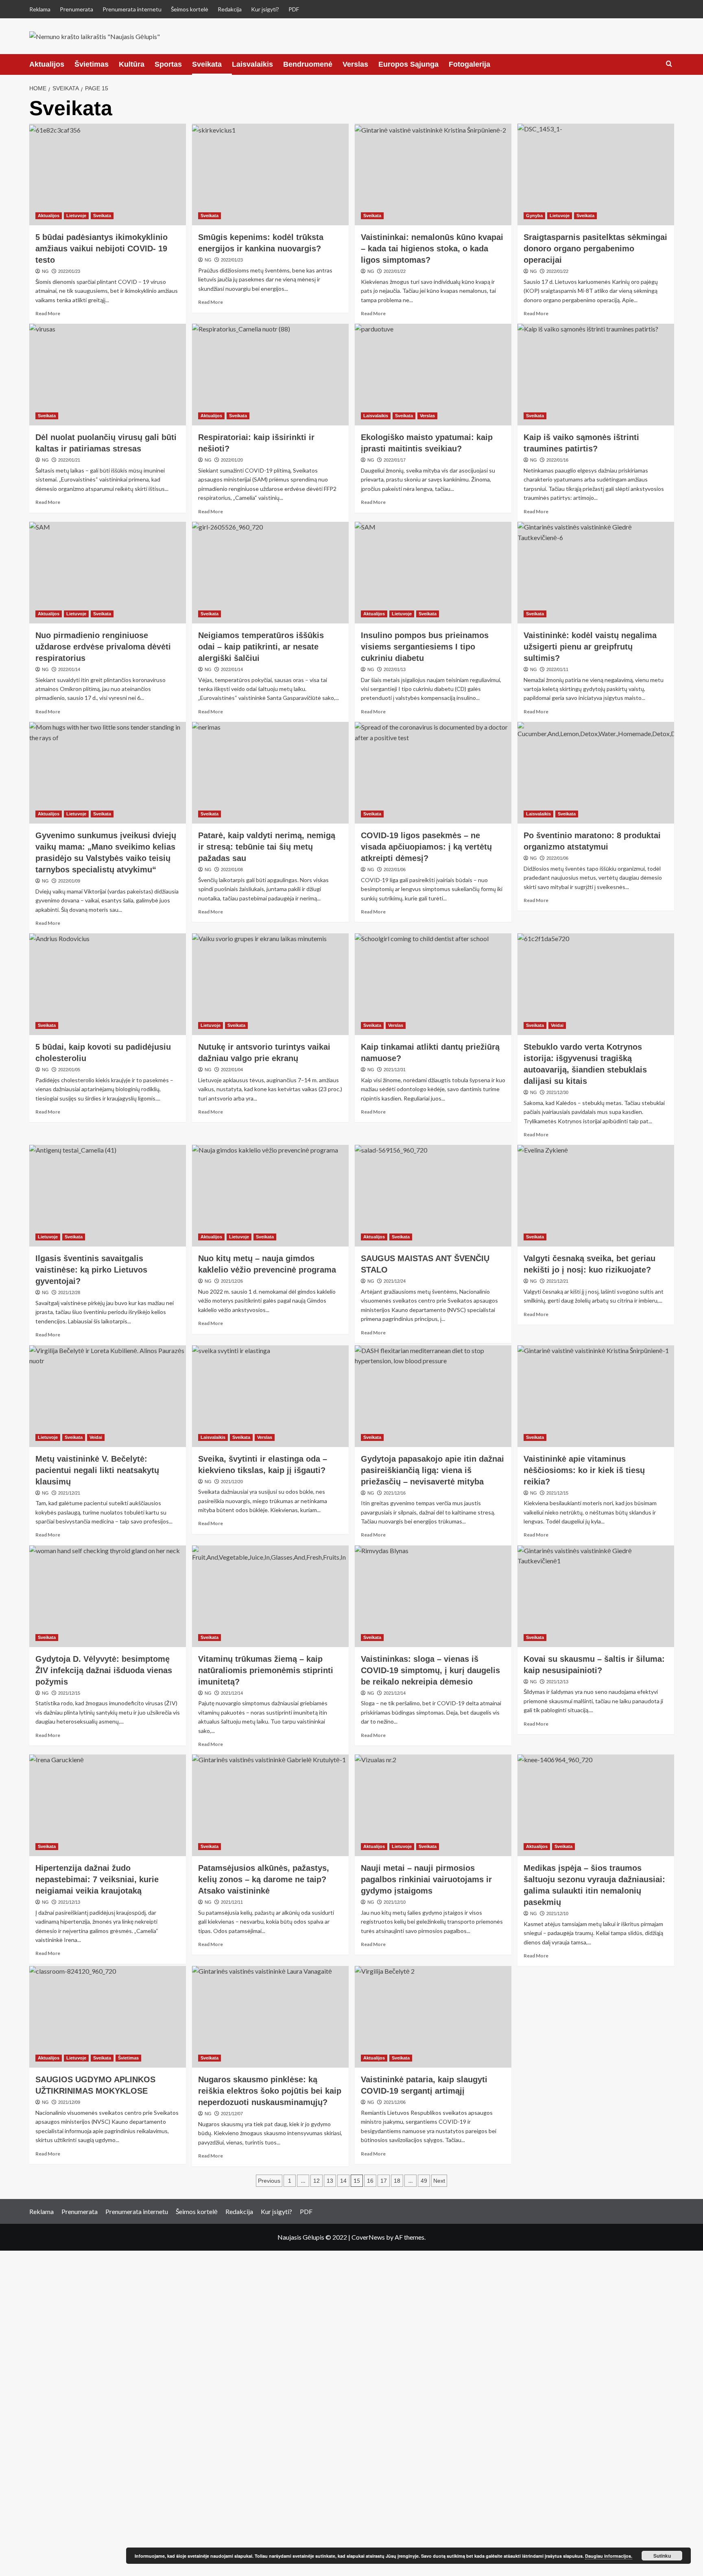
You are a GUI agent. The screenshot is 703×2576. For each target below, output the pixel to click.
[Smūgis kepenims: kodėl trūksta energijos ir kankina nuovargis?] (270, 174)
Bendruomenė (308, 64)
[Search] (669, 64)
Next (439, 2181)
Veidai (557, 1025)
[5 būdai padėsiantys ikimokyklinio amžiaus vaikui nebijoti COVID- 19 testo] (108, 174)
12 (317, 2181)
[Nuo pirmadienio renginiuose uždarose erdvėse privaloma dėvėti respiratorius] (108, 573)
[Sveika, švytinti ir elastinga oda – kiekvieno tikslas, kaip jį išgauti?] (270, 1396)
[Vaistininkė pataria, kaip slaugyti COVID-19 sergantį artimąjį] (433, 2017)
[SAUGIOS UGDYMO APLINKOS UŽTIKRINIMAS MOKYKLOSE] (108, 2017)
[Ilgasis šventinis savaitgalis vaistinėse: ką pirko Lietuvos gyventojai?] (108, 1196)
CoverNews (368, 2237)
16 (370, 2181)
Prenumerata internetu (132, 9)
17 (384, 2181)
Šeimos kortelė (190, 9)
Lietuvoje (76, 216)
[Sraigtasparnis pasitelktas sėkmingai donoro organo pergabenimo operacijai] (596, 174)
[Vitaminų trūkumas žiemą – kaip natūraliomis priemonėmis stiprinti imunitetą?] (270, 1596)
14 (343, 2181)
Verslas (355, 64)
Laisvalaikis (252, 64)
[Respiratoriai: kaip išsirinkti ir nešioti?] (270, 375)
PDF (294, 9)
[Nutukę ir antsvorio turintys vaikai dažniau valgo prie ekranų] (270, 984)
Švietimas (92, 64)
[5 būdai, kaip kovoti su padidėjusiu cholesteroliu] (108, 984)
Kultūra (132, 64)
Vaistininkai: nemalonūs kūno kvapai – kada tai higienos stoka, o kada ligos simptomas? (432, 248)
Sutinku (662, 2556)
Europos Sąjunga (408, 64)
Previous (269, 2181)
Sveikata (207, 64)
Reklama (40, 9)
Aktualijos (47, 64)
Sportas (168, 64)
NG (45, 271)
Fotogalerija (469, 64)
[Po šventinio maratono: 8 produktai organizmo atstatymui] (596, 773)
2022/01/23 (69, 271)
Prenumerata (76, 9)
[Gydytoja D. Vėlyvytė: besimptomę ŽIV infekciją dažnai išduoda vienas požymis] (108, 1596)
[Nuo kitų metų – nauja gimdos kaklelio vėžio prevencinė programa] (270, 1196)
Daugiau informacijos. (609, 2556)
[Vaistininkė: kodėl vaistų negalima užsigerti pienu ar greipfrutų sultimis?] (596, 573)
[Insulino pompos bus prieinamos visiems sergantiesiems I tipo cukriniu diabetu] (433, 573)
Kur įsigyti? (265, 9)
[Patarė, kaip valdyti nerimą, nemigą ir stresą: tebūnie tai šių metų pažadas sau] (270, 773)
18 (397, 2181)
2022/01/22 (395, 271)
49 (424, 2181)
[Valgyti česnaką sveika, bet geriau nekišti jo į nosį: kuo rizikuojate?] (596, 1196)
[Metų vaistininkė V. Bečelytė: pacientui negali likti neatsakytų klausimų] (108, 1396)
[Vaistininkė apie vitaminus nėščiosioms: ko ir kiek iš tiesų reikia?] (596, 1396)
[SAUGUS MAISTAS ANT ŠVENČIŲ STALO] (433, 1196)
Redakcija (230, 9)
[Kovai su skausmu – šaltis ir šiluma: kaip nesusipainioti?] (596, 1596)
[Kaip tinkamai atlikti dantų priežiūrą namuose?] (433, 984)
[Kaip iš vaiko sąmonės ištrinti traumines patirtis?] (596, 375)
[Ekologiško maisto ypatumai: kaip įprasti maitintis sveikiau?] (433, 375)
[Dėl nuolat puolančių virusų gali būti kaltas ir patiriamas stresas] (108, 375)
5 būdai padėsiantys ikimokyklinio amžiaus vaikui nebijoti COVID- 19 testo (102, 248)
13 (330, 2181)
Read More (48, 313)
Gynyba (534, 216)
